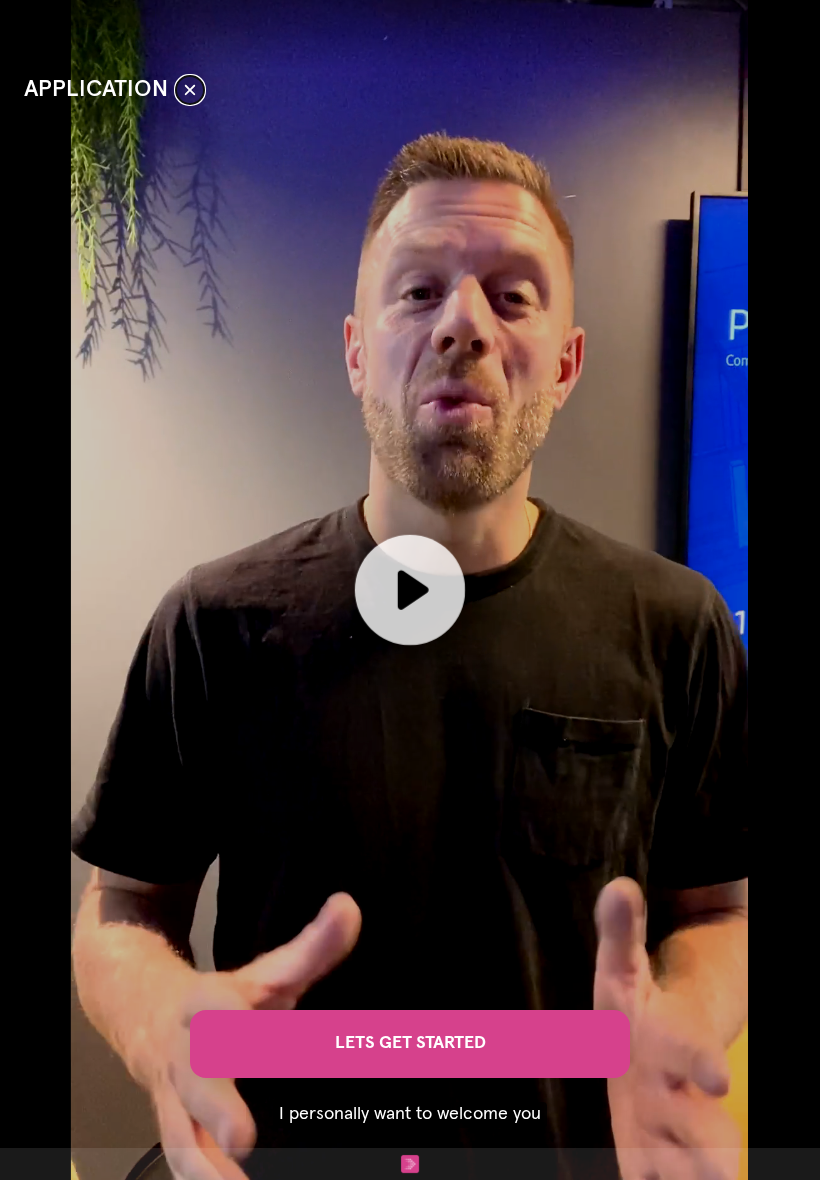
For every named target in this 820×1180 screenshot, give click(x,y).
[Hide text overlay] (190, 90)
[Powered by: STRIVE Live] (410, 1164)
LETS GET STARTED (410, 1043)
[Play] (410, 590)
